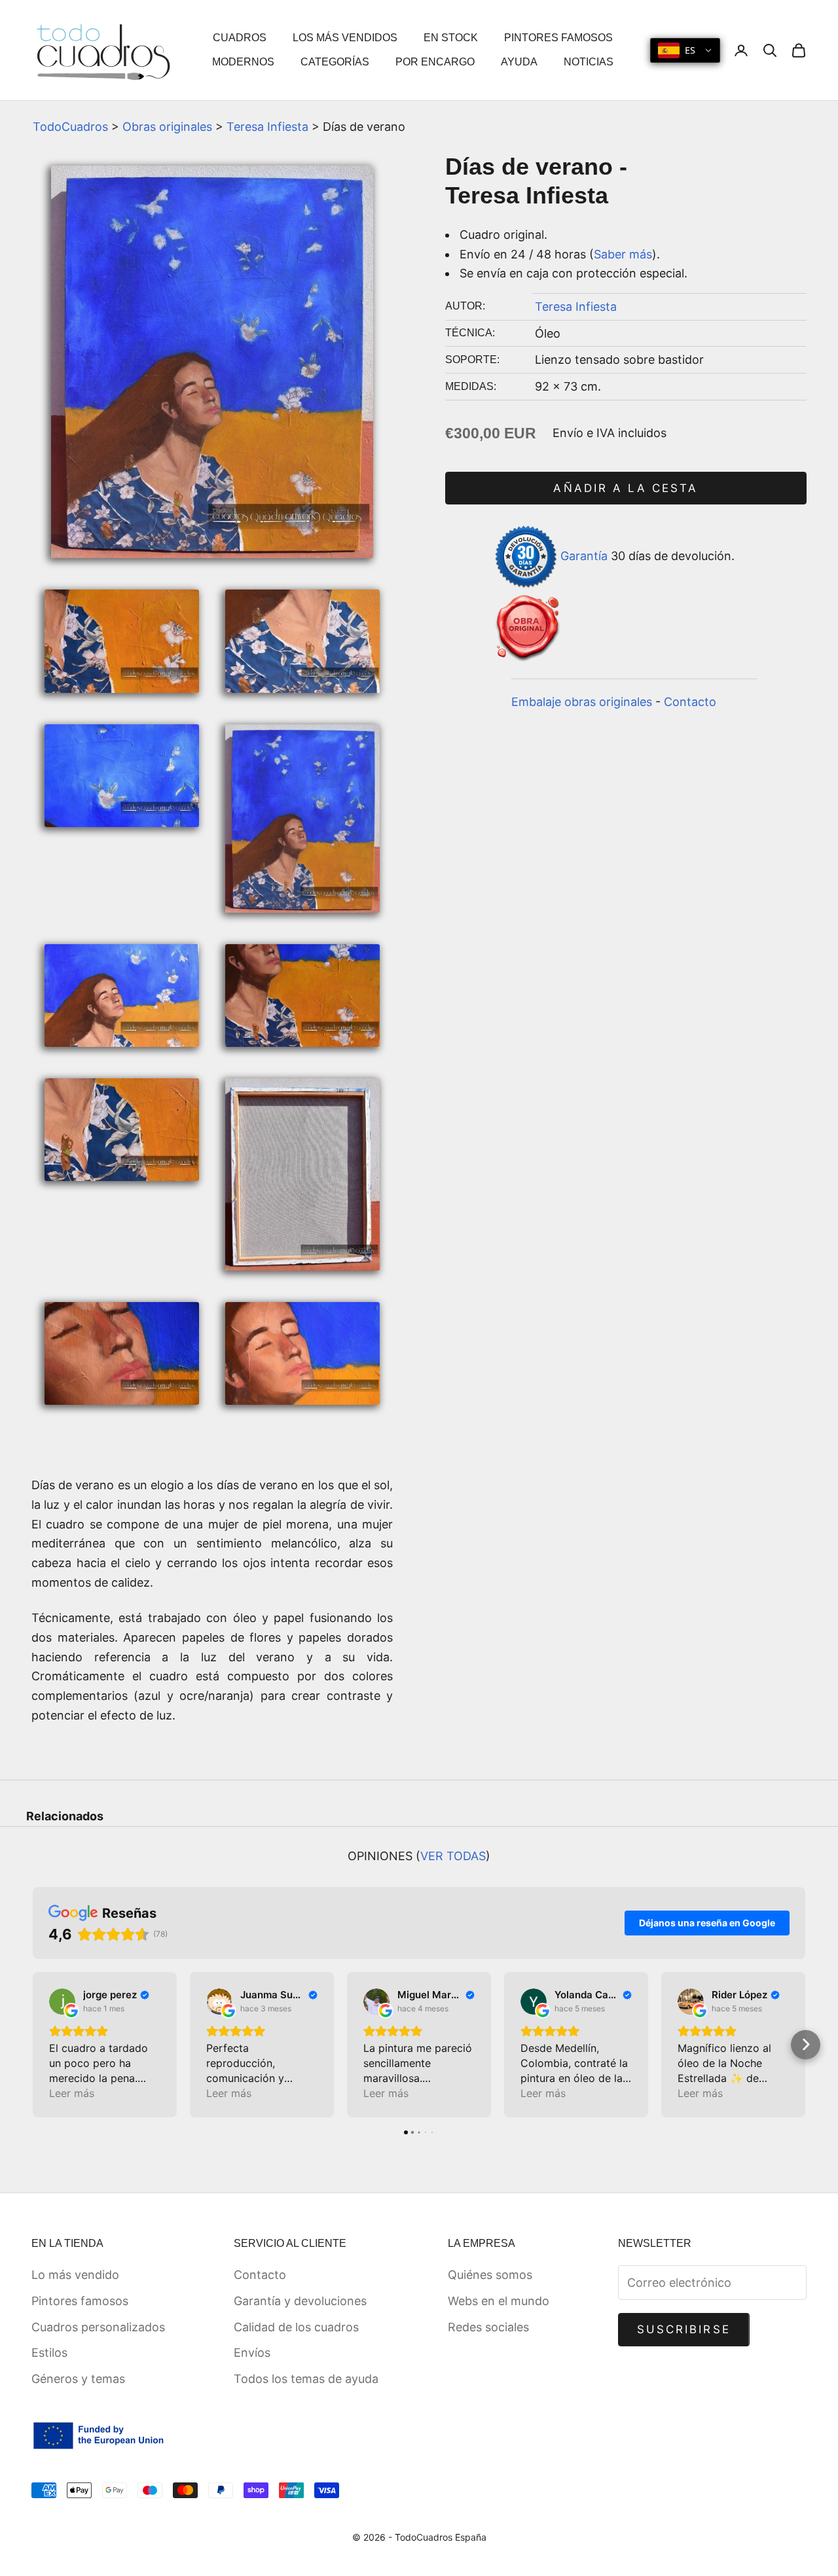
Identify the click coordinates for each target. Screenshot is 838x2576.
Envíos (252, 2353)
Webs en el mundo (499, 2301)
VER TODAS (453, 1856)
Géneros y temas (78, 2379)
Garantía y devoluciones (300, 2301)
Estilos (49, 2353)
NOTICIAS (589, 62)
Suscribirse (684, 2329)
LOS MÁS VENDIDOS (345, 38)
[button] (33, 2044)
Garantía (584, 556)
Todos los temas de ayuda (306, 2379)
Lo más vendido (75, 2275)
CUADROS (240, 38)
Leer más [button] (72, 2093)
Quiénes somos (490, 2275)
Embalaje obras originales (582, 702)
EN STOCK (451, 38)
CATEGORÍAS (335, 62)
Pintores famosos (80, 2301)
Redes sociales (488, 2327)
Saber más (623, 254)
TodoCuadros (70, 127)
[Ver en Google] (62, 2002)
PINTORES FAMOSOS (558, 38)
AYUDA (519, 62)
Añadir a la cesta (626, 488)
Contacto (690, 702)
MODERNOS (243, 62)
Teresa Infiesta (267, 127)
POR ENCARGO (435, 62)
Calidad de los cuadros (296, 2327)
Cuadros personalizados (98, 2327)
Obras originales (167, 127)
